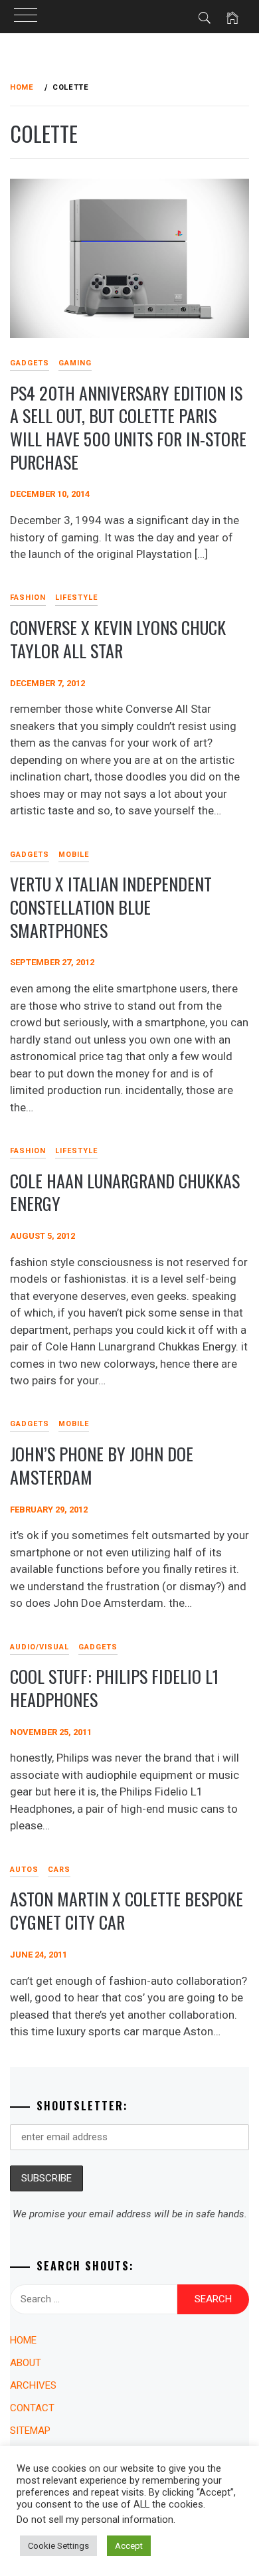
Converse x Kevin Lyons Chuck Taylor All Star (118, 639)
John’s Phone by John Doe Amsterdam (102, 1465)
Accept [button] (129, 2546)
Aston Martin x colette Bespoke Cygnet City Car (127, 1910)
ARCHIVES (33, 2385)
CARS (59, 1870)
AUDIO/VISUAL (40, 1647)
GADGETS (98, 1647)
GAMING (75, 363)
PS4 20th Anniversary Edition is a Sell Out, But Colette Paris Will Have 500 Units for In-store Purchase (128, 427)
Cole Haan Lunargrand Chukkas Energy (125, 1192)
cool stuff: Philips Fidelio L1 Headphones (114, 1688)
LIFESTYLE (76, 598)
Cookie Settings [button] (58, 2546)
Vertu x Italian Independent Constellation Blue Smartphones (111, 907)
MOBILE (74, 855)
